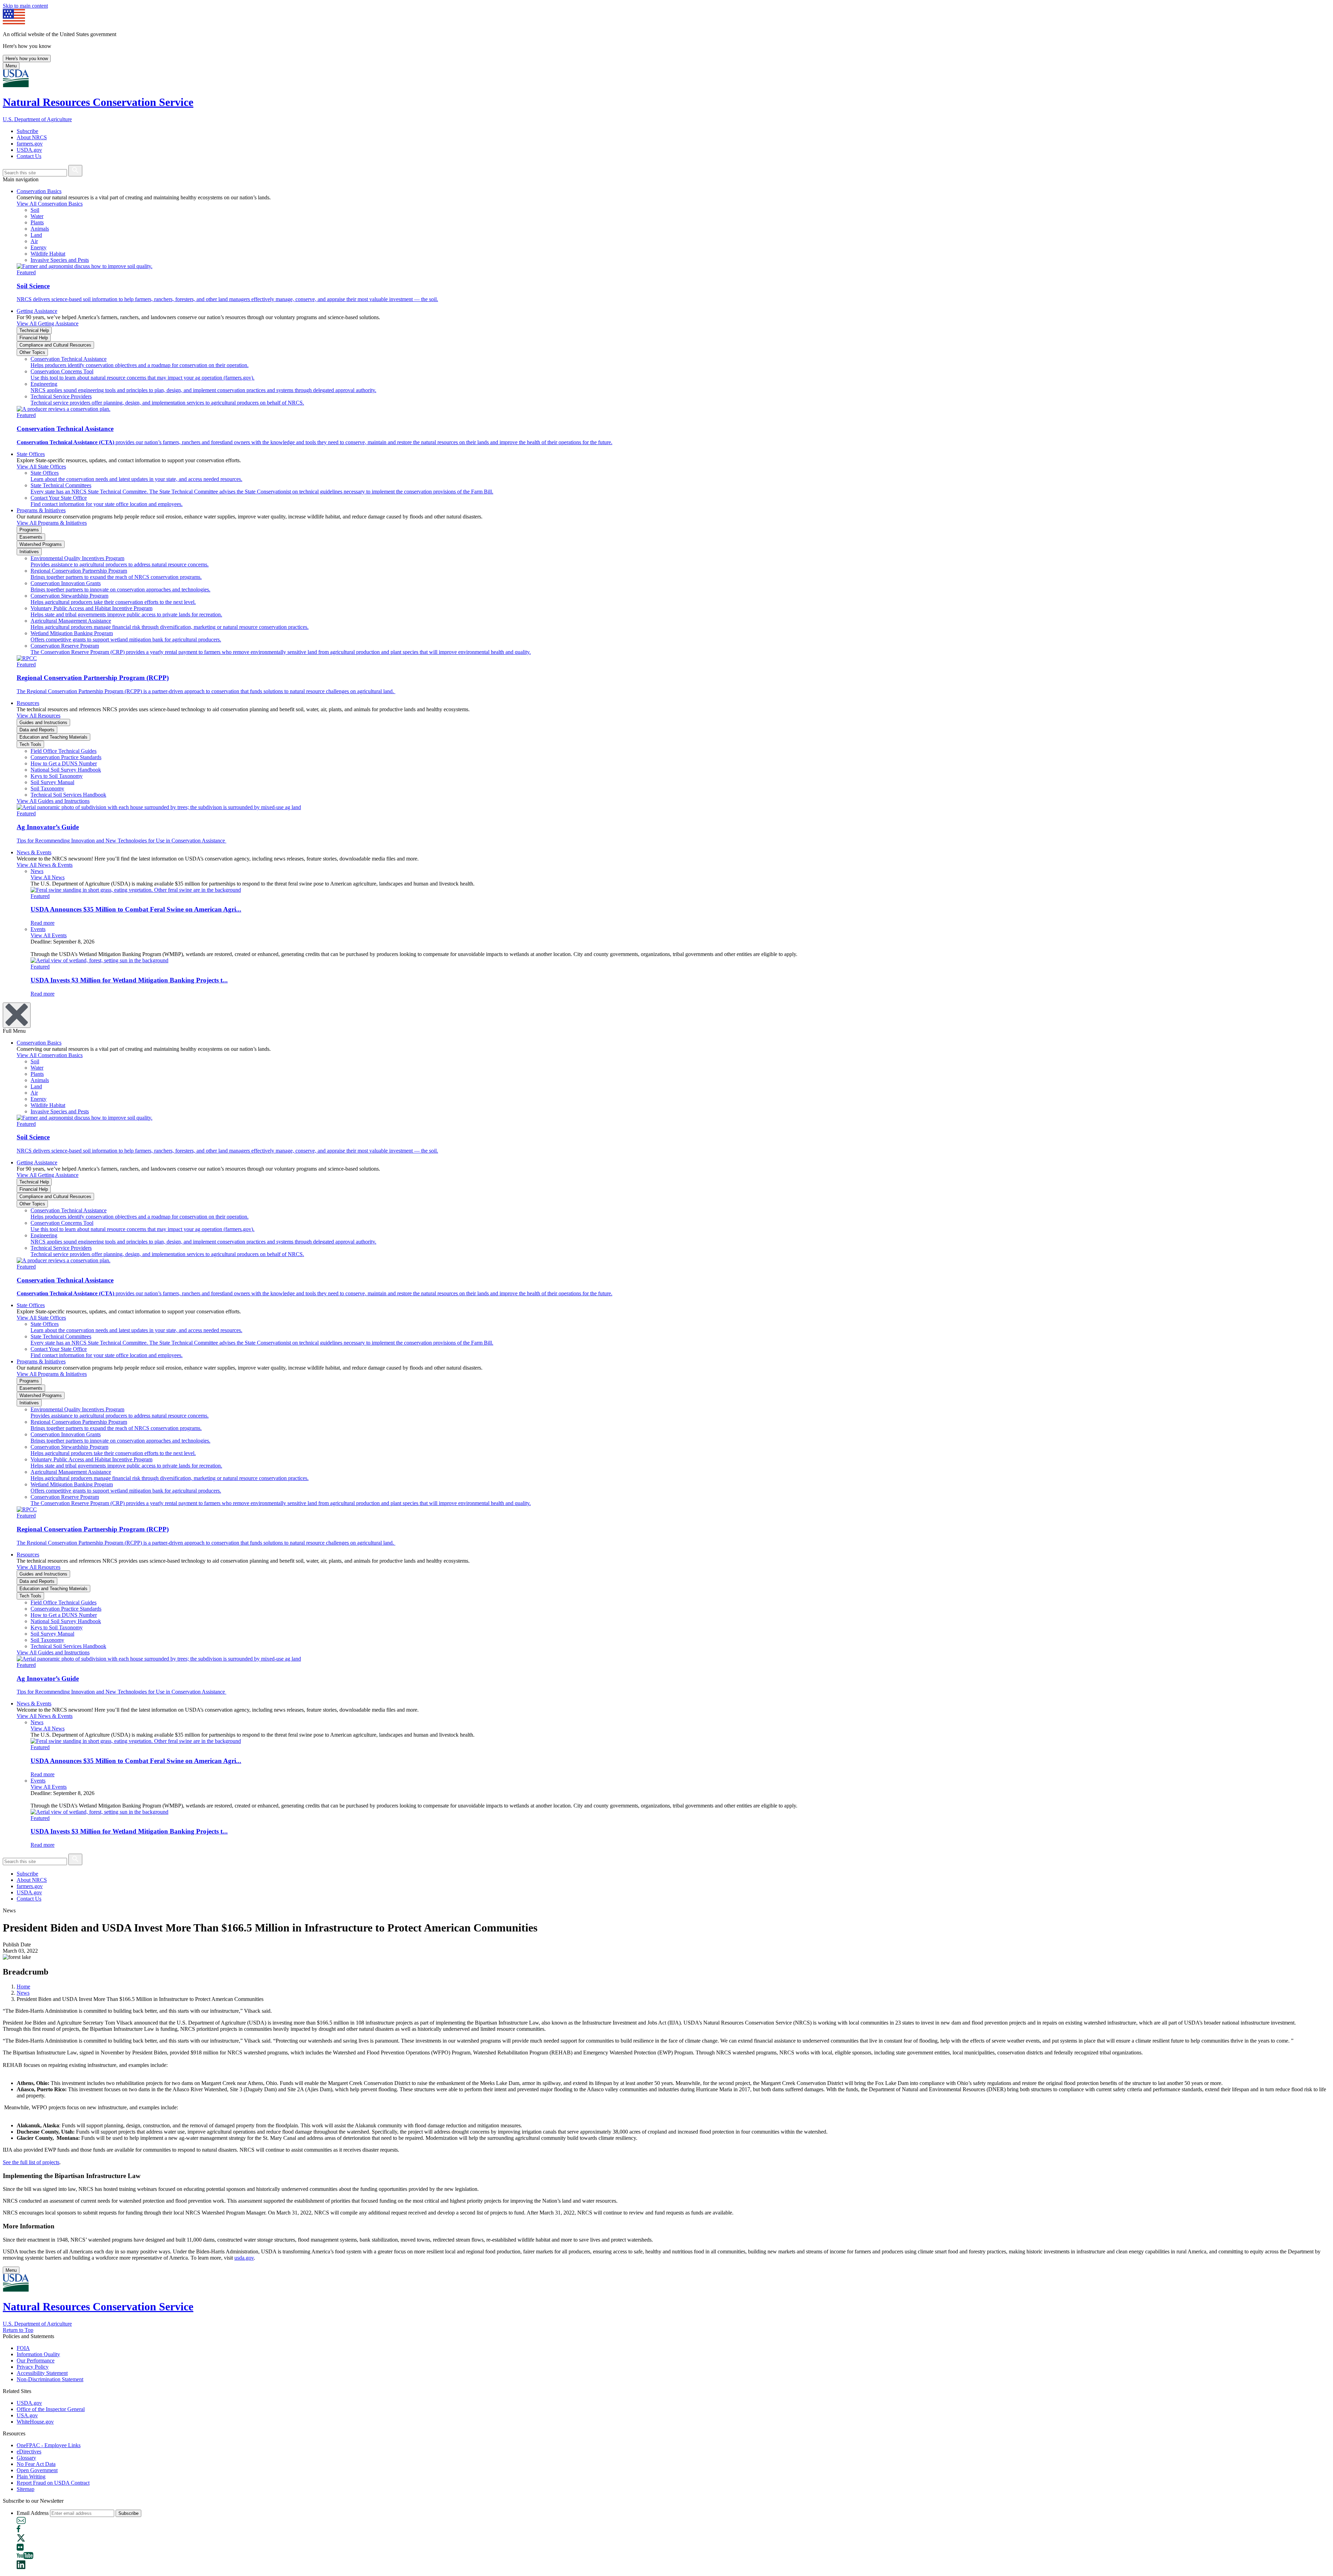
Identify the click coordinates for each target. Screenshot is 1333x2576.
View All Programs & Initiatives (52, 523)
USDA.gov (29, 150)
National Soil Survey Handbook (66, 770)
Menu (11, 66)
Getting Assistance (37, 311)
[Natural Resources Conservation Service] (666, 79)
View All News (48, 877)
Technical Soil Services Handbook (68, 795)
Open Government (37, 2470)
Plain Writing (31, 2477)
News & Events (34, 852)
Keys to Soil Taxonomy (57, 776)
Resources (28, 703)
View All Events (49, 935)
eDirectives (29, 2452)
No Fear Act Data (36, 2464)
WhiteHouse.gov (35, 2422)
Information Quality (38, 2354)
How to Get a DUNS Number (64, 763)
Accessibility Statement (42, 2373)
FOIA (23, 2348)
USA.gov (27, 2415)
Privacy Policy (33, 2367)
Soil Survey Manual (52, 782)
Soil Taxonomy (47, 788)
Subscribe (27, 131)
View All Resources (39, 716)
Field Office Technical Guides (64, 751)
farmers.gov (30, 144)
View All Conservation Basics (50, 204)
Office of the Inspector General (51, 2409)
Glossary (26, 2458)
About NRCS (32, 137)
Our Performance (36, 2361)
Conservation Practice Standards (66, 757)
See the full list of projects (31, 2162)
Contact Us (29, 156)
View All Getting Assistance (48, 323)
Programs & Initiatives (41, 510)
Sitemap (26, 2489)
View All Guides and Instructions (53, 801)
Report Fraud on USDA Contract (53, 2483)
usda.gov (244, 2258)
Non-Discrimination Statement (50, 2379)
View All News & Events (45, 865)
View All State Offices (41, 467)
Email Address (33, 2513)
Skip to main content (25, 6)
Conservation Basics (39, 191)
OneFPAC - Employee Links (49, 2445)
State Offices (31, 454)
